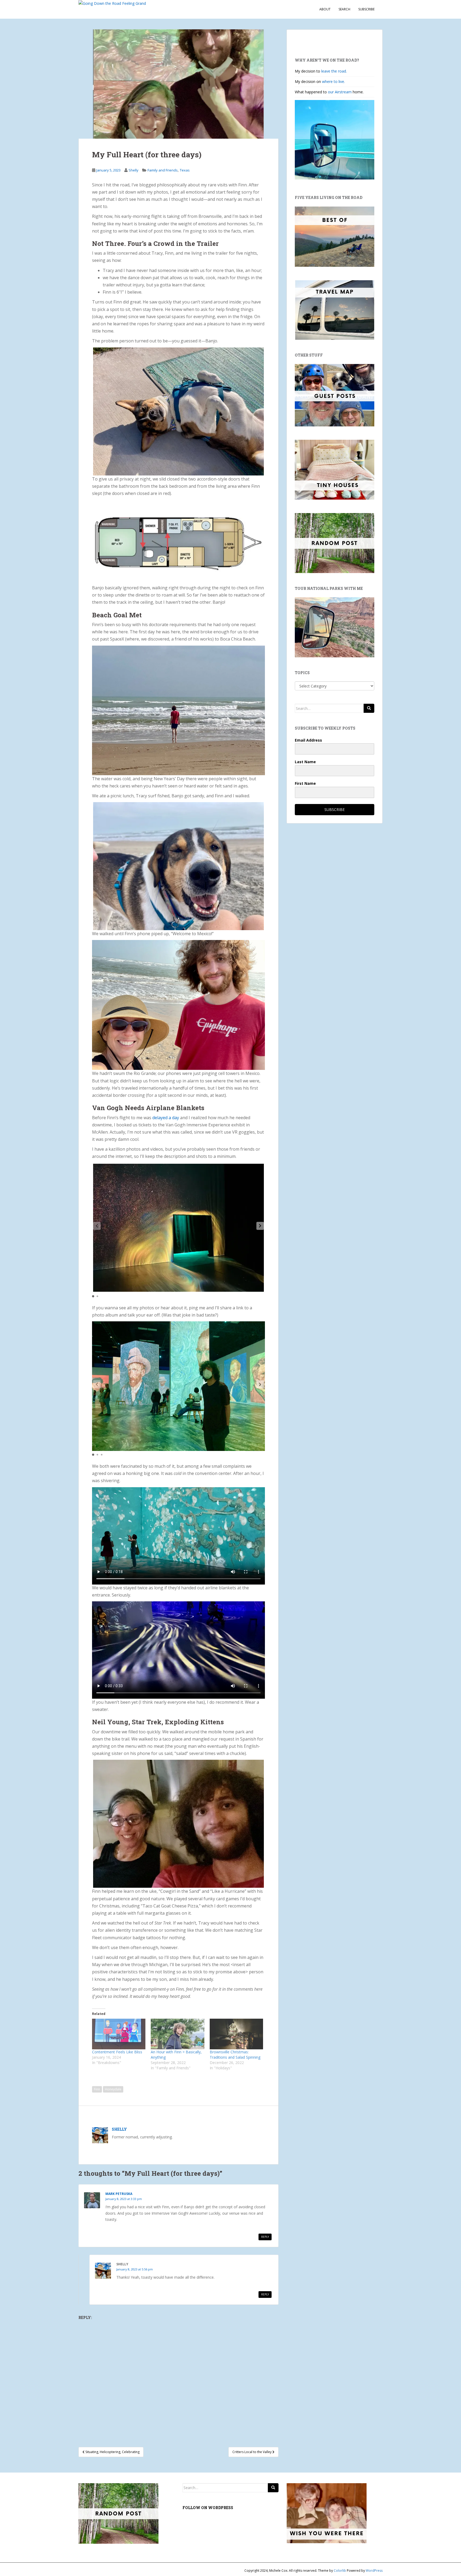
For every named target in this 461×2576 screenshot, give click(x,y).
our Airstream (340, 92)
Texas (185, 170)
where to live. (333, 81)
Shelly (134, 170)
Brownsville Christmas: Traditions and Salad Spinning (235, 2055)
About (325, 9)
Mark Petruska (119, 2194)
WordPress (374, 2571)
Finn (97, 2089)
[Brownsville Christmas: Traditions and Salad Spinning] (236, 2034)
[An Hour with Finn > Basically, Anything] (177, 2034)
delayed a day (166, 1118)
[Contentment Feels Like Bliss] (119, 2034)
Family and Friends (163, 170)
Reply (265, 2237)
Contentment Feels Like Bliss (117, 2052)
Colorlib (340, 2571)
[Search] (369, 708)
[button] (260, 1226)
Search (344, 9)
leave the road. (334, 71)
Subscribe (366, 9)
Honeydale (113, 2089)
